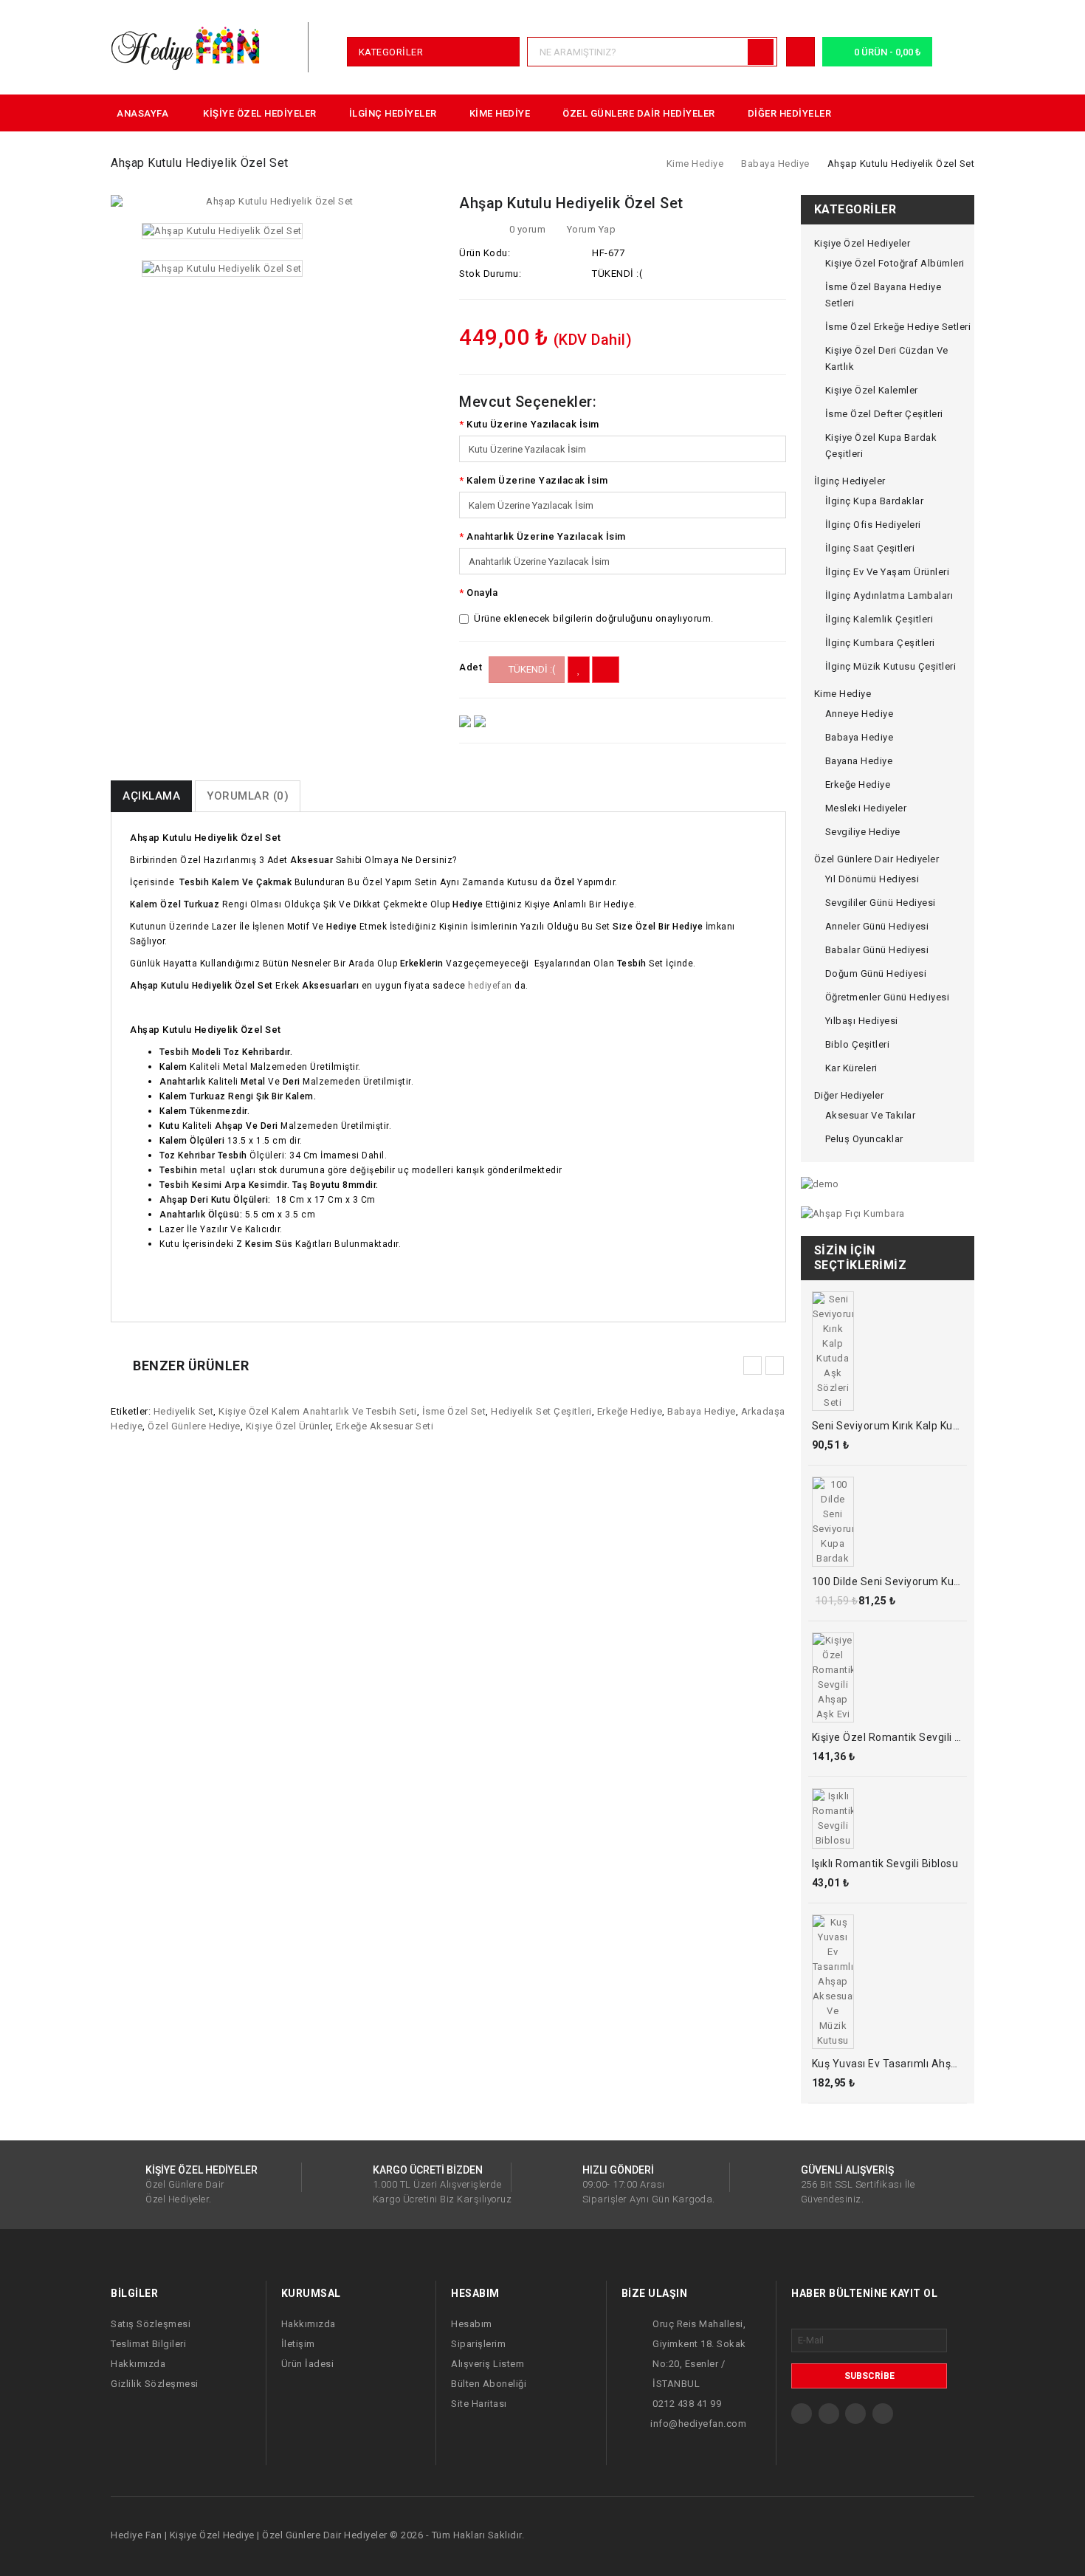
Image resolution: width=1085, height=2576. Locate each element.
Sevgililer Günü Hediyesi (881, 903)
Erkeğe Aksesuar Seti (385, 1426)
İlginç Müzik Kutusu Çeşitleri (891, 666)
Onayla (482, 593)
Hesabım (472, 2324)
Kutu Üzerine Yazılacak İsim (533, 424)
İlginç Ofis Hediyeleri (873, 525)
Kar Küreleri (851, 1068)
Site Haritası (479, 2404)
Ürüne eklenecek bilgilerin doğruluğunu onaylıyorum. (594, 618)
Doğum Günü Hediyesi (876, 973)
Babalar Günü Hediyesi (877, 950)
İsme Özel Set (454, 1411)
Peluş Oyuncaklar (864, 1139)
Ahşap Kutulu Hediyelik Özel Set (901, 164)
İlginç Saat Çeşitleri (870, 548)
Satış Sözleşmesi (151, 2324)
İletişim (298, 2344)
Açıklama (151, 796)
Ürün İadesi (308, 2364)
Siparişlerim (478, 2344)
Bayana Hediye (859, 761)
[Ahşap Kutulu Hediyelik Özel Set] (274, 202)
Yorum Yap (590, 229)
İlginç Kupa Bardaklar (875, 501)
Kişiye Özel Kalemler (872, 390)
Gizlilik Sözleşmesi (155, 2384)
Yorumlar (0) (248, 796)
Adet (471, 667)
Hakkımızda (138, 2364)
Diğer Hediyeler (790, 113)
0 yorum (528, 229)
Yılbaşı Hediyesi (862, 1021)
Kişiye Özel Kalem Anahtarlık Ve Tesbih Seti (318, 1411)
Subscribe (869, 2376)
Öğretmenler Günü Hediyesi (888, 997)
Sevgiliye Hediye (863, 832)
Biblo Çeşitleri (858, 1044)
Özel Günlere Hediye (194, 1426)
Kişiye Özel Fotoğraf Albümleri (895, 263)
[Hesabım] (801, 51)
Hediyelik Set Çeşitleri (541, 1411)
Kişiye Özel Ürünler (289, 1426)
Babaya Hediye (775, 164)
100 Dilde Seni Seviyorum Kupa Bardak (908, 1581)
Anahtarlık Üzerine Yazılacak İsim (546, 536)
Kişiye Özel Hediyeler (260, 113)
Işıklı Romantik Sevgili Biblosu (885, 1864)
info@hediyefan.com (698, 2424)
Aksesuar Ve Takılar (871, 1115)
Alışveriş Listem (488, 2364)
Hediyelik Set (184, 1411)
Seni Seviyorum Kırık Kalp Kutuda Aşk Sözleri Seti (935, 1426)
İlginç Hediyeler (393, 113)
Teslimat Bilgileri (148, 2344)
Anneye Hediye (860, 714)
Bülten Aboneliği (489, 2384)
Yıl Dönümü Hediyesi (872, 879)
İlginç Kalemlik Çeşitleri (879, 619)
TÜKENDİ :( (531, 669)
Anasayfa (142, 113)
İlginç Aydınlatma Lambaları (889, 595)
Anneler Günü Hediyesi (877, 926)
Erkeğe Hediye (630, 1411)
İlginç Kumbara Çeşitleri (880, 643)
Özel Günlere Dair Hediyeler (639, 113)
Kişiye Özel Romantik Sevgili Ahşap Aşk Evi (919, 1737)
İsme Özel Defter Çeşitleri (884, 414)
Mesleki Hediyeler (866, 808)
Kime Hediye (500, 113)
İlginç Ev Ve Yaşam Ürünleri (888, 572)
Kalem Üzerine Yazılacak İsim (537, 480)
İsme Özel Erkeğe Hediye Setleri (898, 327)
